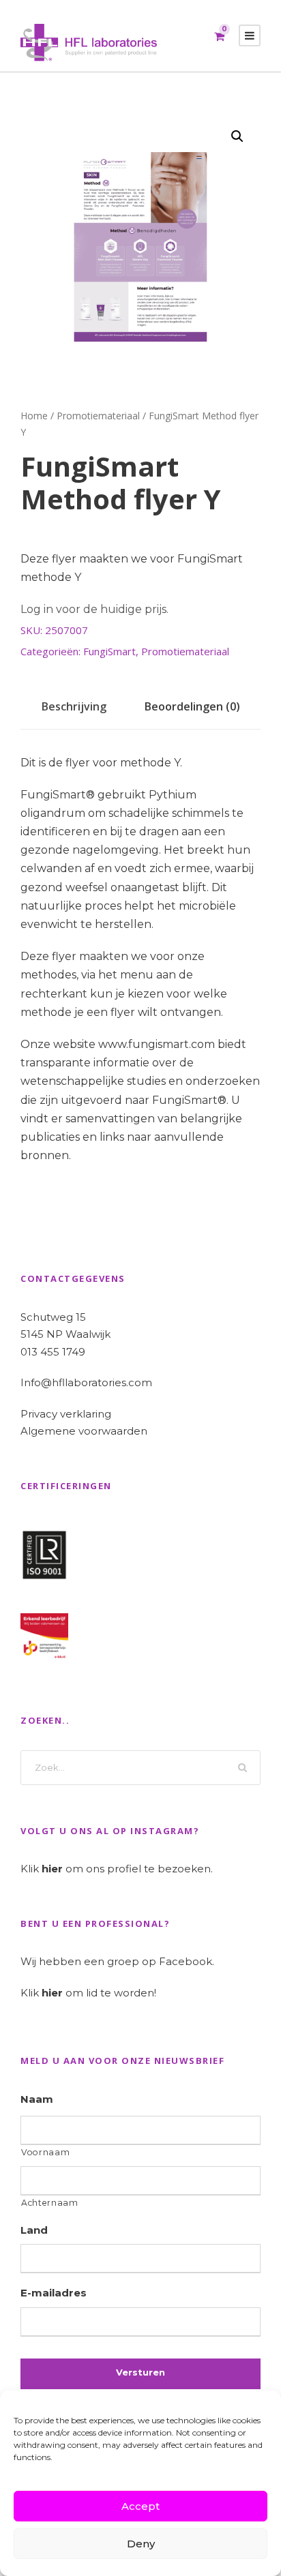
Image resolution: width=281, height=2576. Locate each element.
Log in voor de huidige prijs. (94, 609)
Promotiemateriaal (98, 416)
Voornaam (45, 2152)
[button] (237, 136)
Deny (141, 2544)
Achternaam (50, 2203)
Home (34, 416)
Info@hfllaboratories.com (86, 1382)
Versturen (140, 2372)
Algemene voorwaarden (84, 1431)
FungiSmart (109, 651)
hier (52, 1869)
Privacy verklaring (66, 1414)
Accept (140, 2506)
